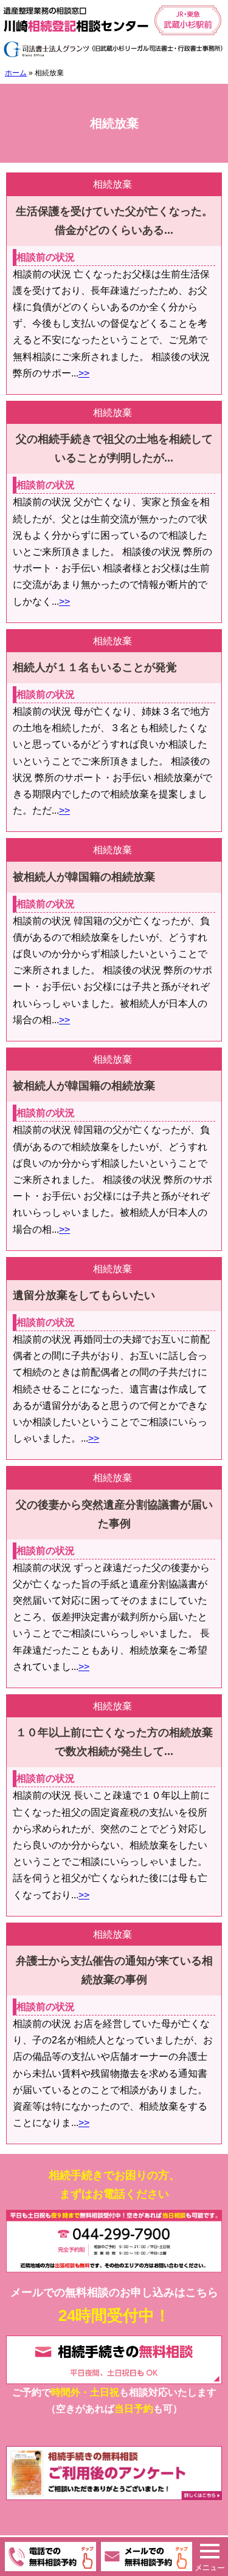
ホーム (16, 73)
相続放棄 (112, 184)
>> (84, 373)
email (147, 2557)
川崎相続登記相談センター (114, 31)
